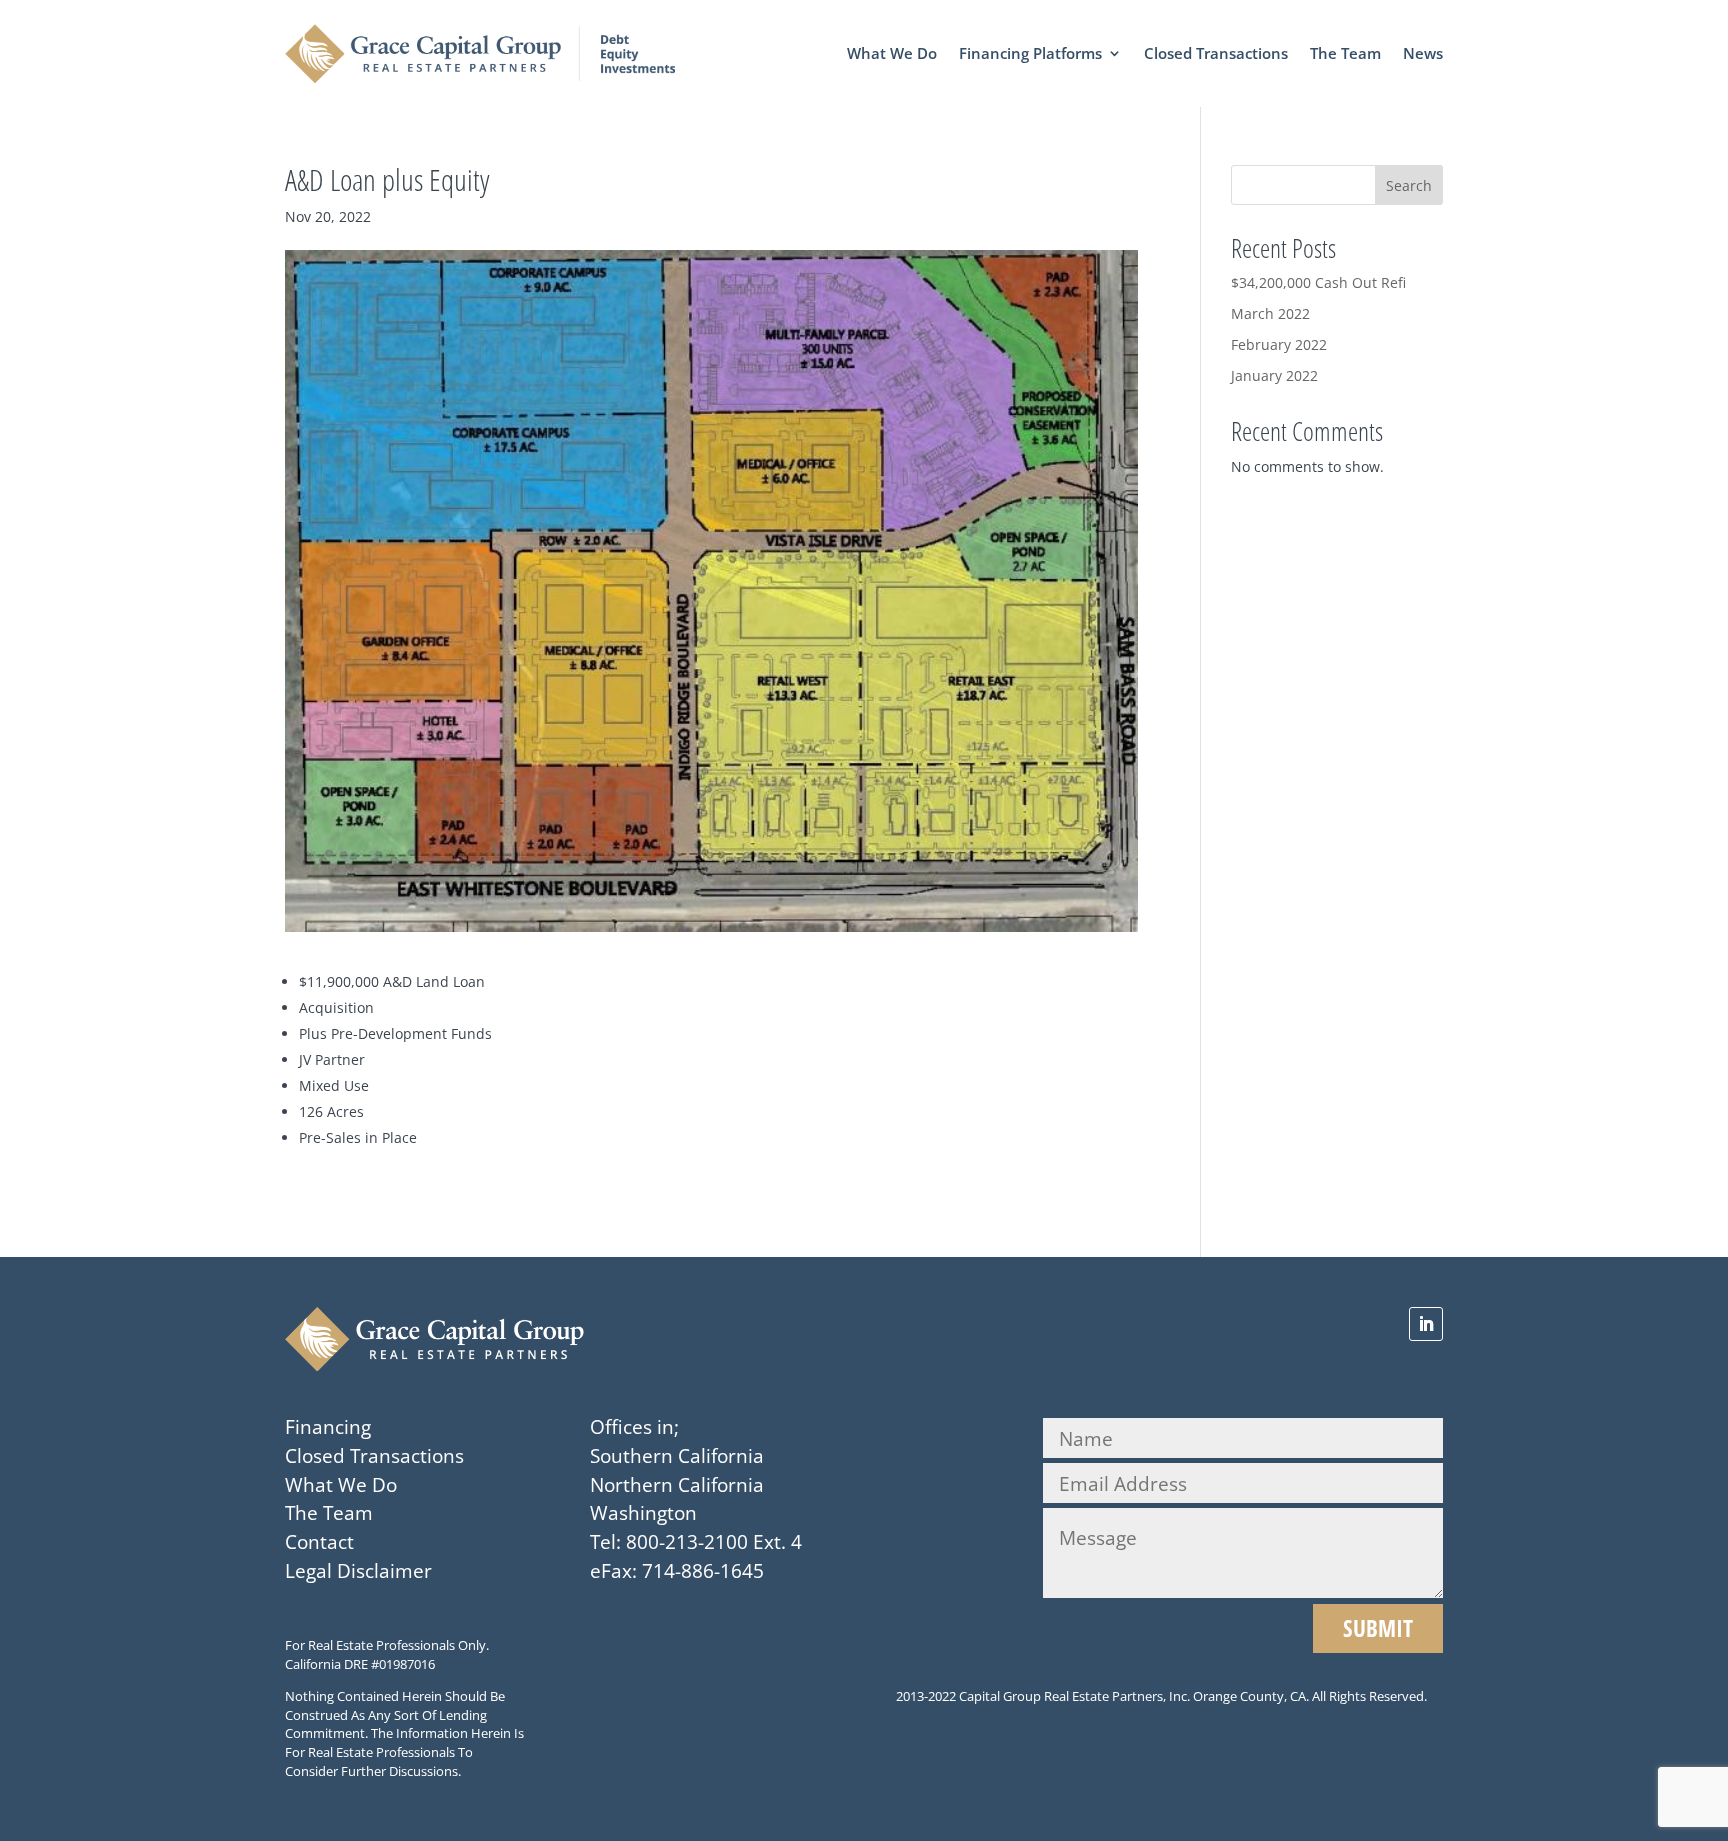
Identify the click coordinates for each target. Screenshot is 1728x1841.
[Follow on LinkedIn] (1426, 1324)
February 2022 (1279, 344)
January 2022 (1274, 375)
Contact (319, 1541)
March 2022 (1270, 313)
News (1423, 53)
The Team (1345, 53)
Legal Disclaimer (358, 1570)
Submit (1378, 1628)
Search (1409, 185)
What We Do (892, 53)
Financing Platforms (1030, 53)
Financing (328, 1426)
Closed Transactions (1216, 53)
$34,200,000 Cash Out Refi (1318, 282)
